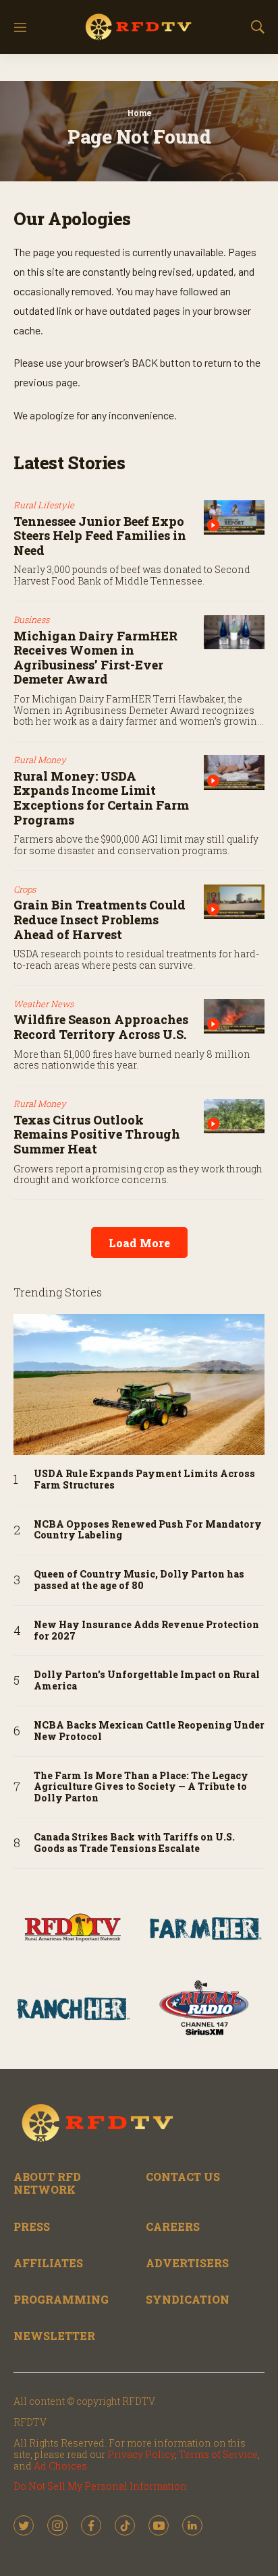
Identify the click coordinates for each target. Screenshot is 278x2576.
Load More (139, 1243)
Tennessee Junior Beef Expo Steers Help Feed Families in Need (100, 536)
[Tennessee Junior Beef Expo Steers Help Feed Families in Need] (234, 517)
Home (139, 113)
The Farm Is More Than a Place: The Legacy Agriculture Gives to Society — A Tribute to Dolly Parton (141, 1787)
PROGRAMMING (61, 2299)
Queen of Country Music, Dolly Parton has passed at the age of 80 (139, 1580)
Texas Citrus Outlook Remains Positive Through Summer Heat (97, 1134)
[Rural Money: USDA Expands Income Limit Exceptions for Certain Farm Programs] (234, 772)
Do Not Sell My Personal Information (100, 2486)
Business (31, 620)
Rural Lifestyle (44, 505)
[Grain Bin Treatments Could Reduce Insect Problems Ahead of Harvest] (234, 902)
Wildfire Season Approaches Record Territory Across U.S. (101, 1027)
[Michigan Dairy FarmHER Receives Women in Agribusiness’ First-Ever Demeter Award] (234, 632)
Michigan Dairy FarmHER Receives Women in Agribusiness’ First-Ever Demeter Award (95, 658)
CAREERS (173, 2226)
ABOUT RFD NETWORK (47, 2183)
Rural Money (40, 760)
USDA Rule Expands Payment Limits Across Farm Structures (144, 1480)
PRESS (32, 2226)
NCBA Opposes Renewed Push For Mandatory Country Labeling (148, 1530)
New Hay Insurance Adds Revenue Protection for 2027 (146, 1631)
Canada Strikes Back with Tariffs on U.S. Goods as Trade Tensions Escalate (134, 1843)
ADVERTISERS (187, 2263)
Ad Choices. (61, 2466)
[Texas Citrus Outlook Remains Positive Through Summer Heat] (234, 1116)
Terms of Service (218, 2454)
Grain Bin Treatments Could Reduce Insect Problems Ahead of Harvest (100, 919)
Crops (25, 889)
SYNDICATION (188, 2299)
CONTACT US (183, 2177)
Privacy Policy (141, 2454)
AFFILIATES (48, 2263)
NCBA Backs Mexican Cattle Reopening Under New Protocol (149, 1731)
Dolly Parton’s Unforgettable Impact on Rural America (147, 1681)
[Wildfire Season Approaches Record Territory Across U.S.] (234, 1016)
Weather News (44, 1004)
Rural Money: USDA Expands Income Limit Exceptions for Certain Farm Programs (101, 798)
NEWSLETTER (54, 2336)
